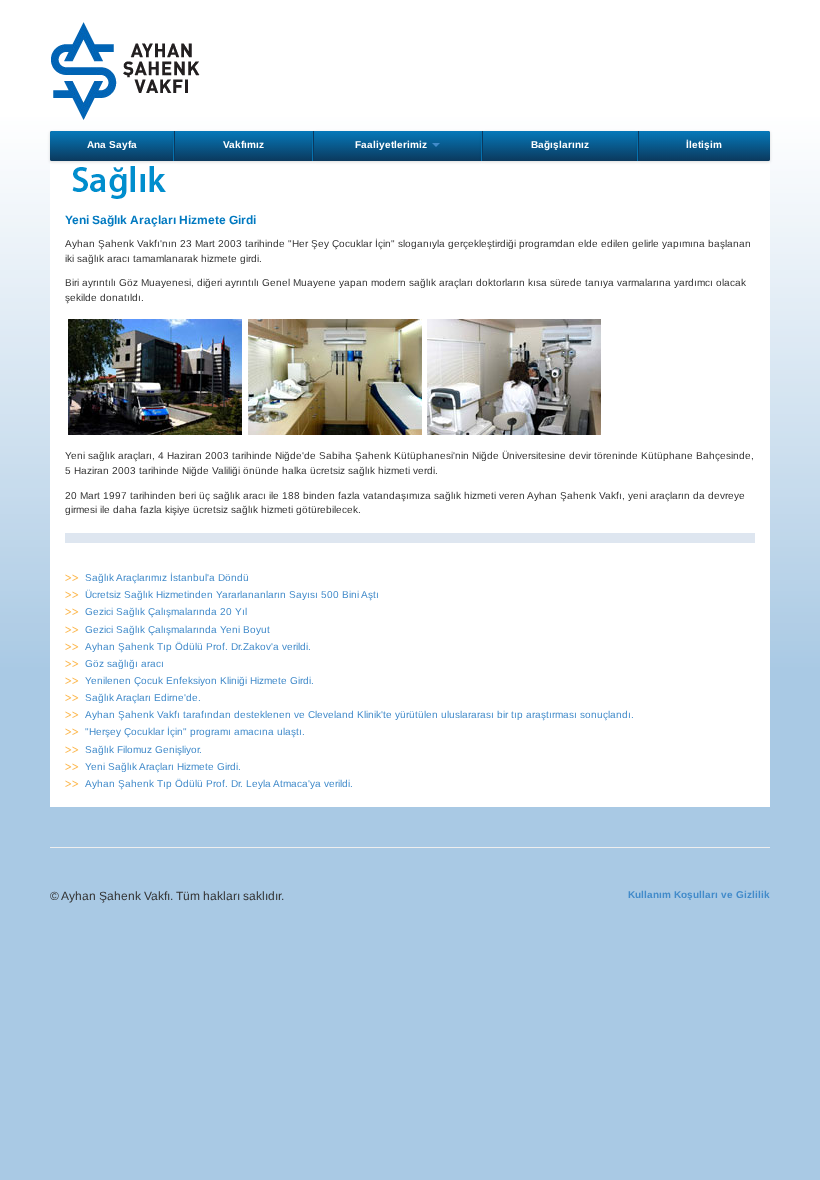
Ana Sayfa (112, 144)
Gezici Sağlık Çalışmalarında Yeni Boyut (177, 629)
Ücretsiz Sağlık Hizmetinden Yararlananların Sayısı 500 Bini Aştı (232, 594)
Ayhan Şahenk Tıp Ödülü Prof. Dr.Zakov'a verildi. (198, 646)
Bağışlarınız (560, 144)
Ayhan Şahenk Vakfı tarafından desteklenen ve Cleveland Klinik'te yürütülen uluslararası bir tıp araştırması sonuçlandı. (359, 714)
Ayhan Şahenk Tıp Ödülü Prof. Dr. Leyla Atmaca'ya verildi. (219, 783)
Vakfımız (243, 144)
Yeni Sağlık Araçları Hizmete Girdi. (163, 766)
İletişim (704, 144)
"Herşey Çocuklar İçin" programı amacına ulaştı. (195, 731)
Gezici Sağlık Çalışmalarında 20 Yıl (166, 611)
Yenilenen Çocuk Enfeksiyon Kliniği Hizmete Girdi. (199, 680)
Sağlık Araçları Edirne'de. (143, 697)
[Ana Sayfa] (125, 70)
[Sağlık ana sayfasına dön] (119, 181)
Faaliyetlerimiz (392, 144)
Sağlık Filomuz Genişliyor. (143, 749)
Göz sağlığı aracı (124, 663)
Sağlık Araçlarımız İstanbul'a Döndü (167, 577)
